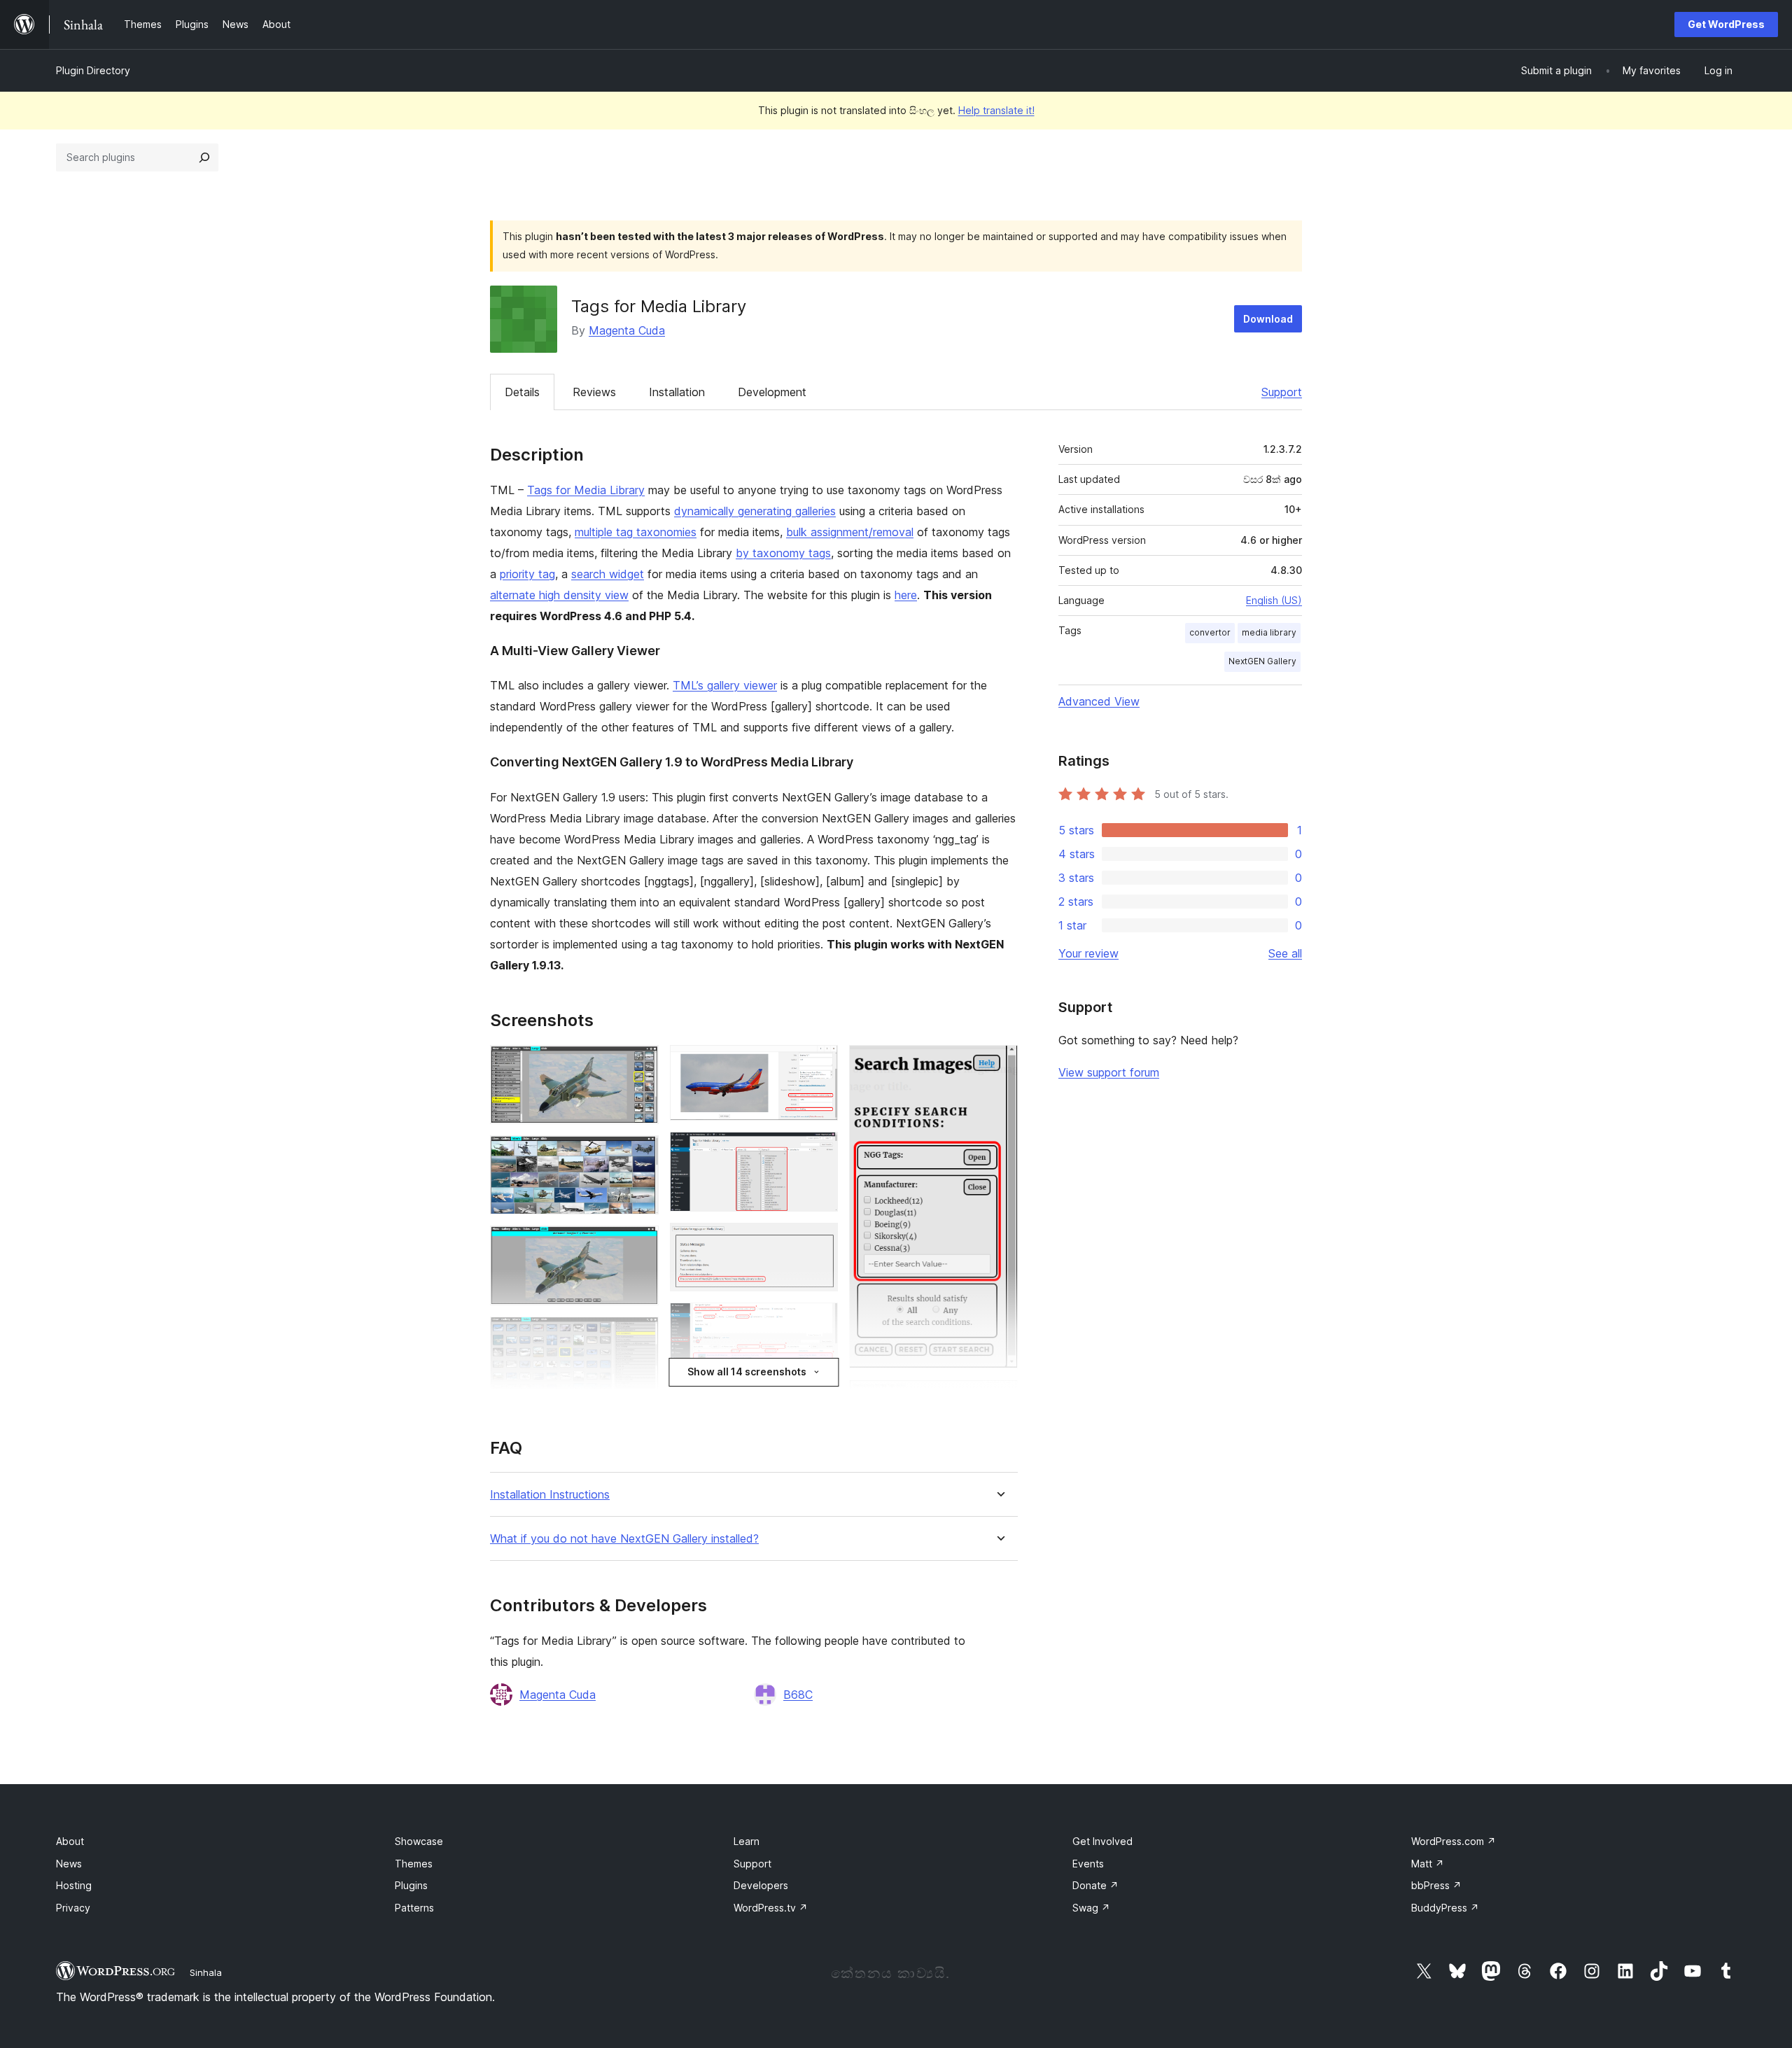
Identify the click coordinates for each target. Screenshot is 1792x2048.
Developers (761, 1885)
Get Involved (1102, 1841)
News (69, 1864)
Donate (1095, 1885)
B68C (798, 1695)
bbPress (1436, 1885)
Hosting (74, 1885)
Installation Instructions (550, 1495)
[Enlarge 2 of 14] (640, 1154)
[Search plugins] (204, 157)
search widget (608, 574)
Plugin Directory (93, 70)
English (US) (1274, 600)
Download (1268, 319)
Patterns (414, 1908)
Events (1088, 1864)
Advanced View (1099, 701)
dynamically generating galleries (755, 511)
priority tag (527, 574)
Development (772, 392)
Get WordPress (1726, 24)
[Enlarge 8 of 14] (819, 1242)
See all (1285, 953)
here (906, 595)
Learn (747, 1841)
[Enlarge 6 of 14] (819, 1064)
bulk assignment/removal (850, 532)
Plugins (411, 1885)
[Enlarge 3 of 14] (640, 1244)
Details (522, 392)
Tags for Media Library (586, 490)
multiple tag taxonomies (636, 532)
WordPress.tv (771, 1908)
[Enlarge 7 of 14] (819, 1151)
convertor (1210, 632)
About (70, 1841)
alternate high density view (559, 595)
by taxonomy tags (783, 553)
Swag (1091, 1908)
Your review (1088, 953)
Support (1282, 392)
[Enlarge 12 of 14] (999, 1064)
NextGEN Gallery (1262, 661)
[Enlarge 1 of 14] (640, 1064)
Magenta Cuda (627, 330)
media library (1269, 632)
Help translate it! (996, 110)
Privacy (73, 1908)
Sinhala (206, 1972)
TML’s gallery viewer (725, 685)
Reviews (594, 392)
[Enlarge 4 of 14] (640, 1335)
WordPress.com (1454, 1841)
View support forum (1109, 1072)
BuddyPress (1445, 1908)
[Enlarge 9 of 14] (819, 1321)
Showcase (419, 1841)
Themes (414, 1864)
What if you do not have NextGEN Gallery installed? (624, 1539)
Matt (1428, 1864)
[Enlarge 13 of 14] (999, 1398)
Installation (677, 392)
